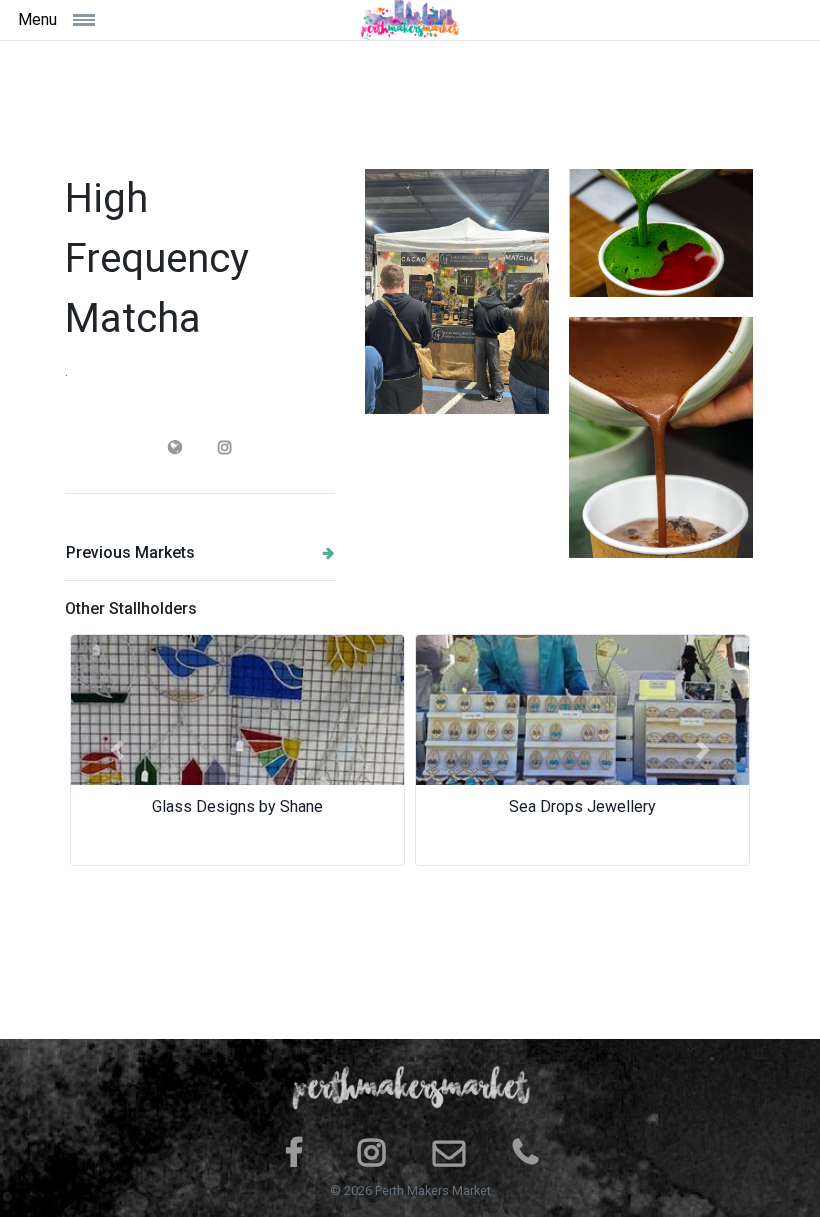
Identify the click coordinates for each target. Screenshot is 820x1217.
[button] (117, 750)
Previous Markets (130, 552)
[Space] (410, 20)
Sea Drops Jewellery (582, 806)
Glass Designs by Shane (237, 806)
